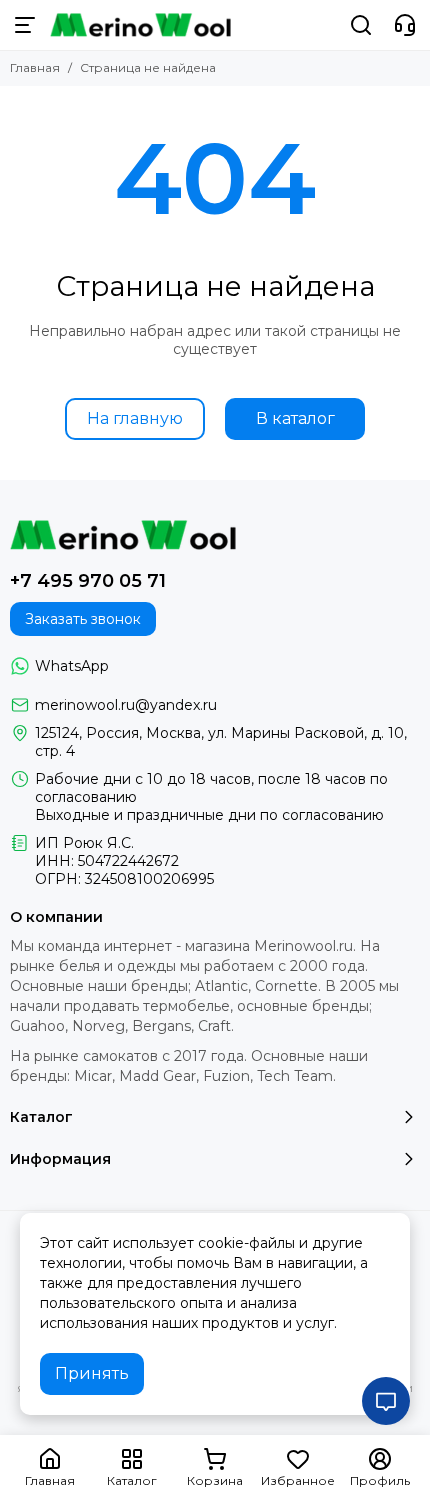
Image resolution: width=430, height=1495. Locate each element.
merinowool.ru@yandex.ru (126, 705)
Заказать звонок (83, 619)
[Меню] (25, 25)
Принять (92, 1373)
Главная (35, 67)
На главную (135, 418)
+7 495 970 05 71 (88, 581)
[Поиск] (361, 25)
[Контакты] (405, 25)
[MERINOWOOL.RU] (140, 25)
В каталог (295, 418)
